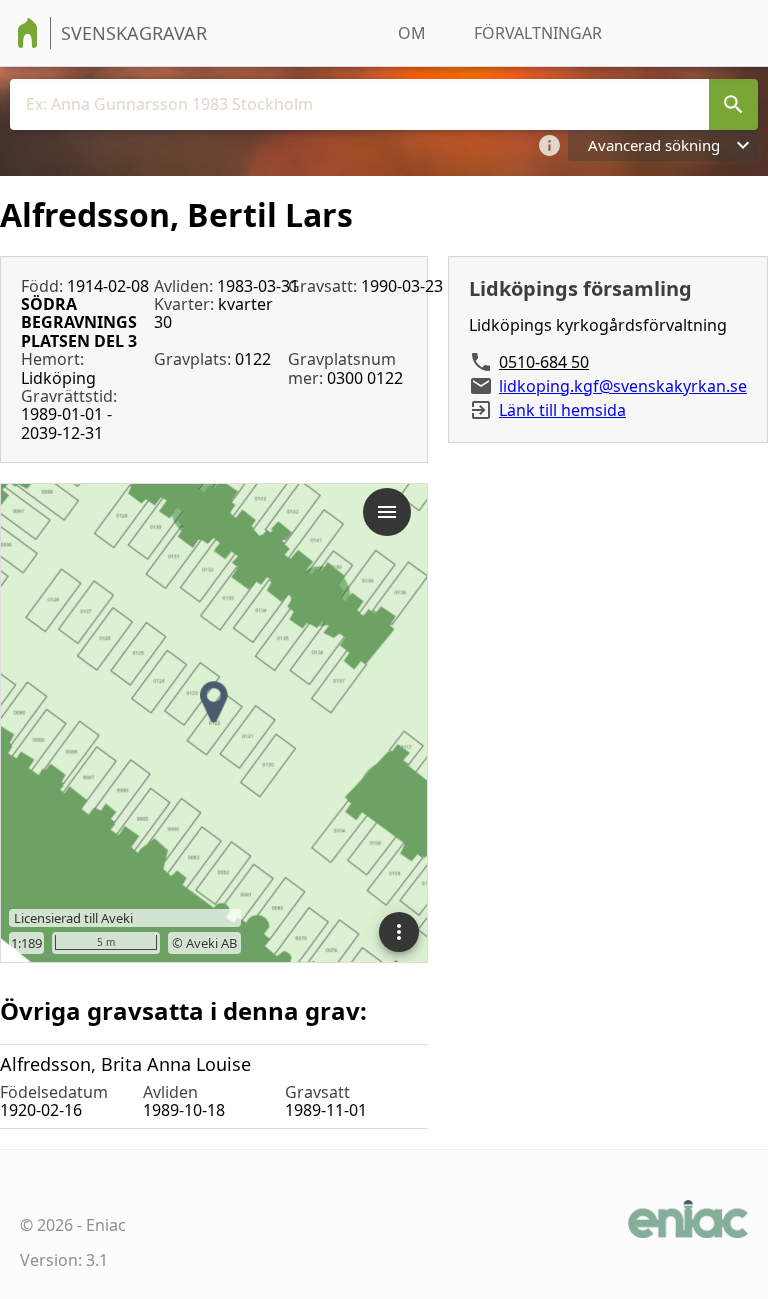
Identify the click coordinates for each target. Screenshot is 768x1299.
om (412, 33)
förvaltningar (538, 33)
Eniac (106, 1225)
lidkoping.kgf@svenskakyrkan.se (623, 386)
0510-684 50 (544, 362)
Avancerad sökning (654, 145)
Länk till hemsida (562, 410)
